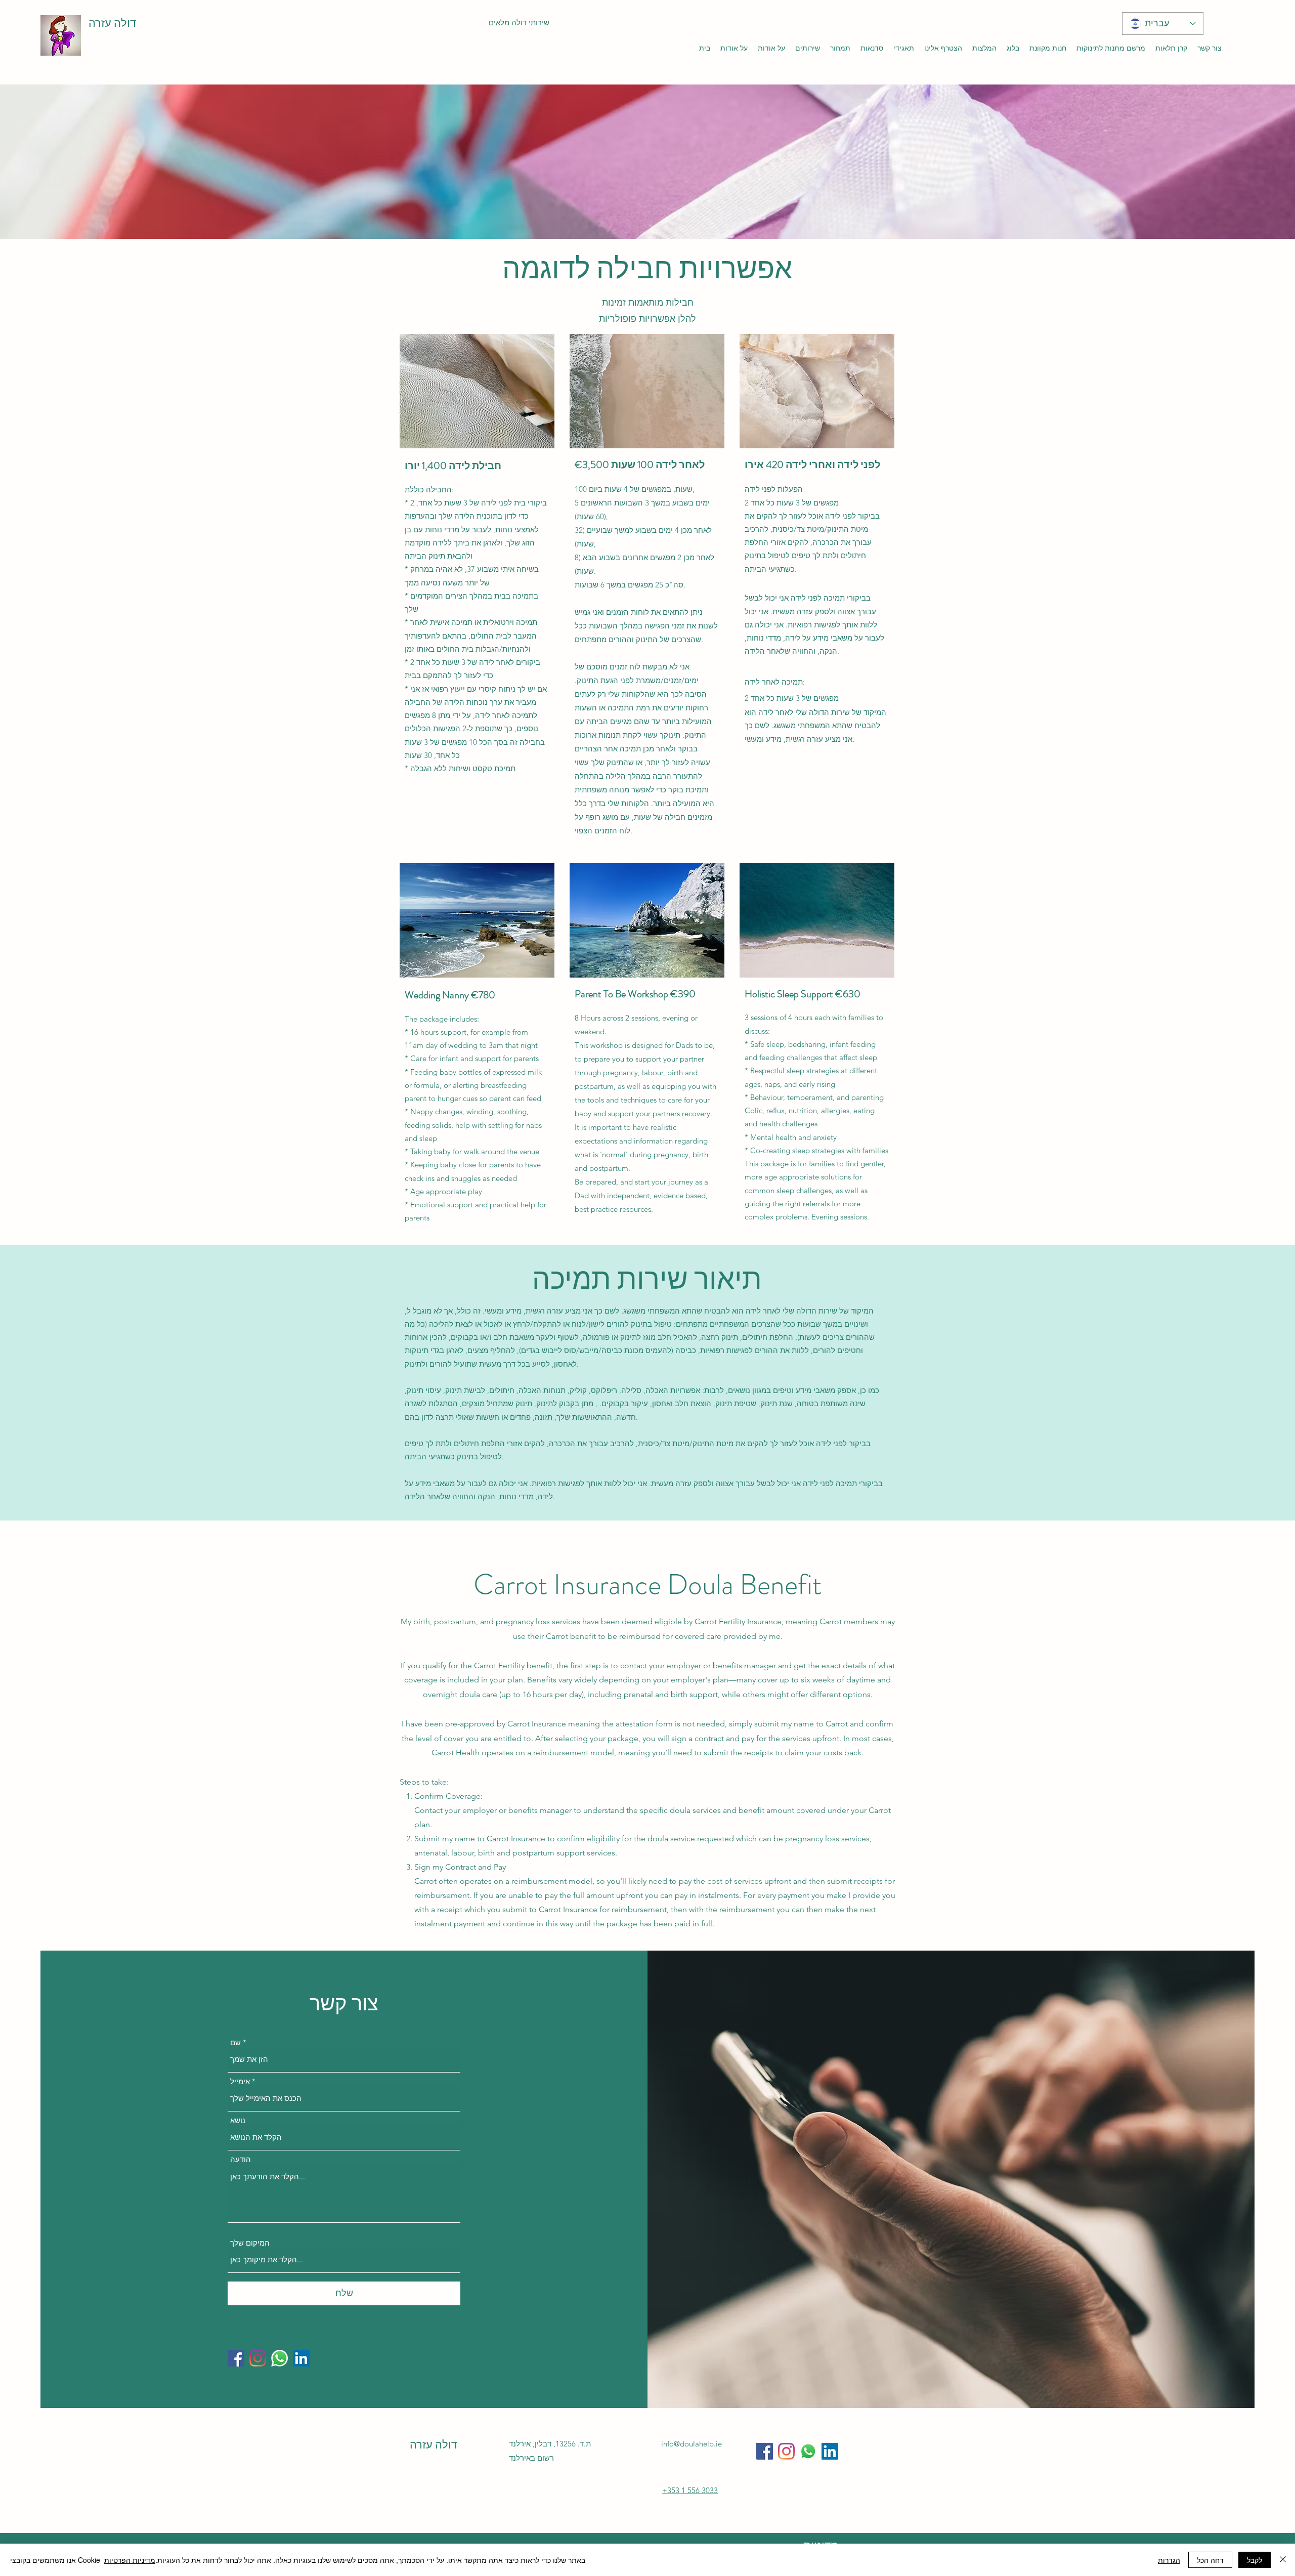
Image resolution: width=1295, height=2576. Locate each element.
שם (235, 2042)
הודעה (241, 2159)
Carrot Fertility (499, 1665)
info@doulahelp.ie (692, 2444)
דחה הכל (1210, 2560)
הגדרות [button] (1169, 2560)
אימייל (240, 2081)
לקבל (1255, 2560)
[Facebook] (236, 2358)
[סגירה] (1283, 2560)
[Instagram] (258, 2358)
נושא (238, 2120)
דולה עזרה (112, 23)
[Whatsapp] (279, 2358)
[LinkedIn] (301, 2358)
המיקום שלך (250, 2243)
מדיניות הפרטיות (130, 2560)
